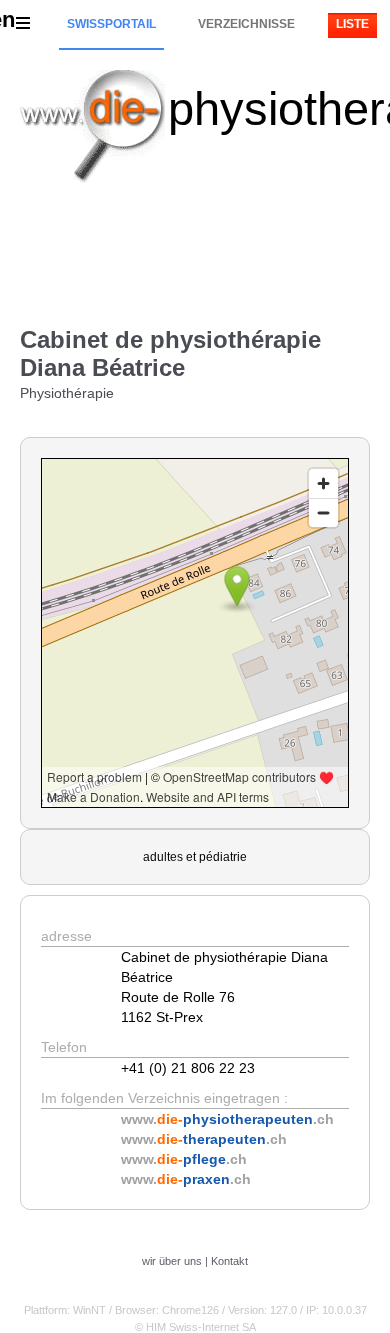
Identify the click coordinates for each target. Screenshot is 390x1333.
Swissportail (111, 24)
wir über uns (172, 1261)
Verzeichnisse (246, 24)
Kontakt (229, 1261)
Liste (352, 24)
